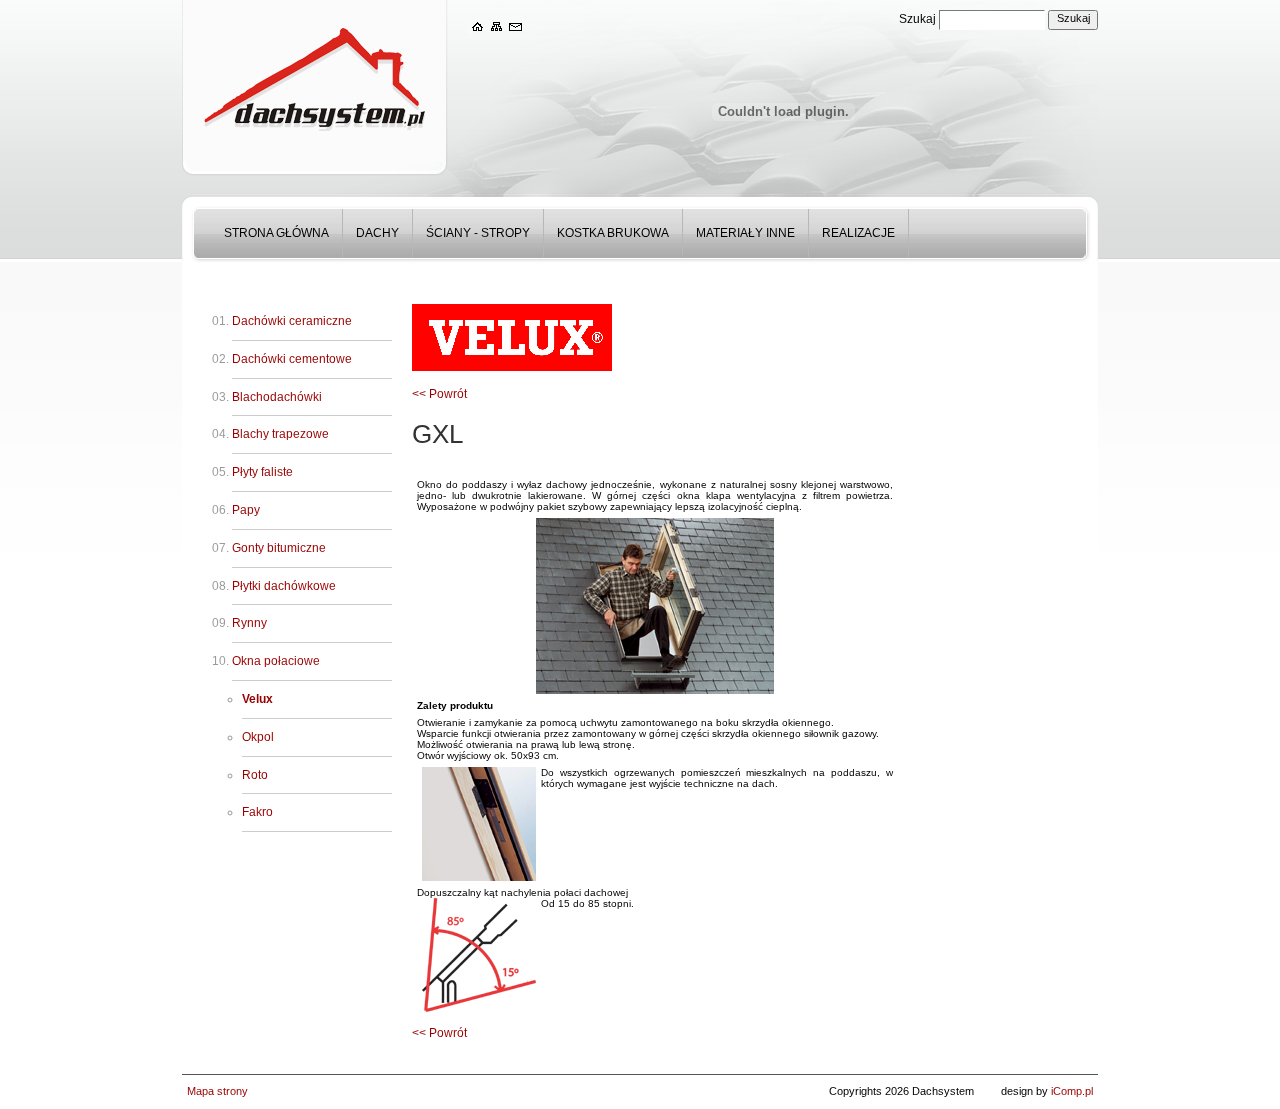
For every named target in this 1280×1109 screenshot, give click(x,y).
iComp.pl (1072, 1091)
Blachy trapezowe (280, 434)
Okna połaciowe (276, 661)
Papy (246, 510)
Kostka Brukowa (613, 233)
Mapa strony (217, 1091)
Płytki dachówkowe (284, 586)
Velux (257, 699)
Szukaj (917, 19)
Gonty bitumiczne (279, 548)
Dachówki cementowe (292, 359)
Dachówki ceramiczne (292, 321)
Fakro (257, 812)
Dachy (377, 233)
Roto (255, 775)
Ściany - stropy (478, 233)
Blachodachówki (277, 397)
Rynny (249, 623)
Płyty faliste (262, 472)
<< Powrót (439, 394)
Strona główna (276, 233)
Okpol (258, 737)
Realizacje (858, 233)
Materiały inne (745, 233)
